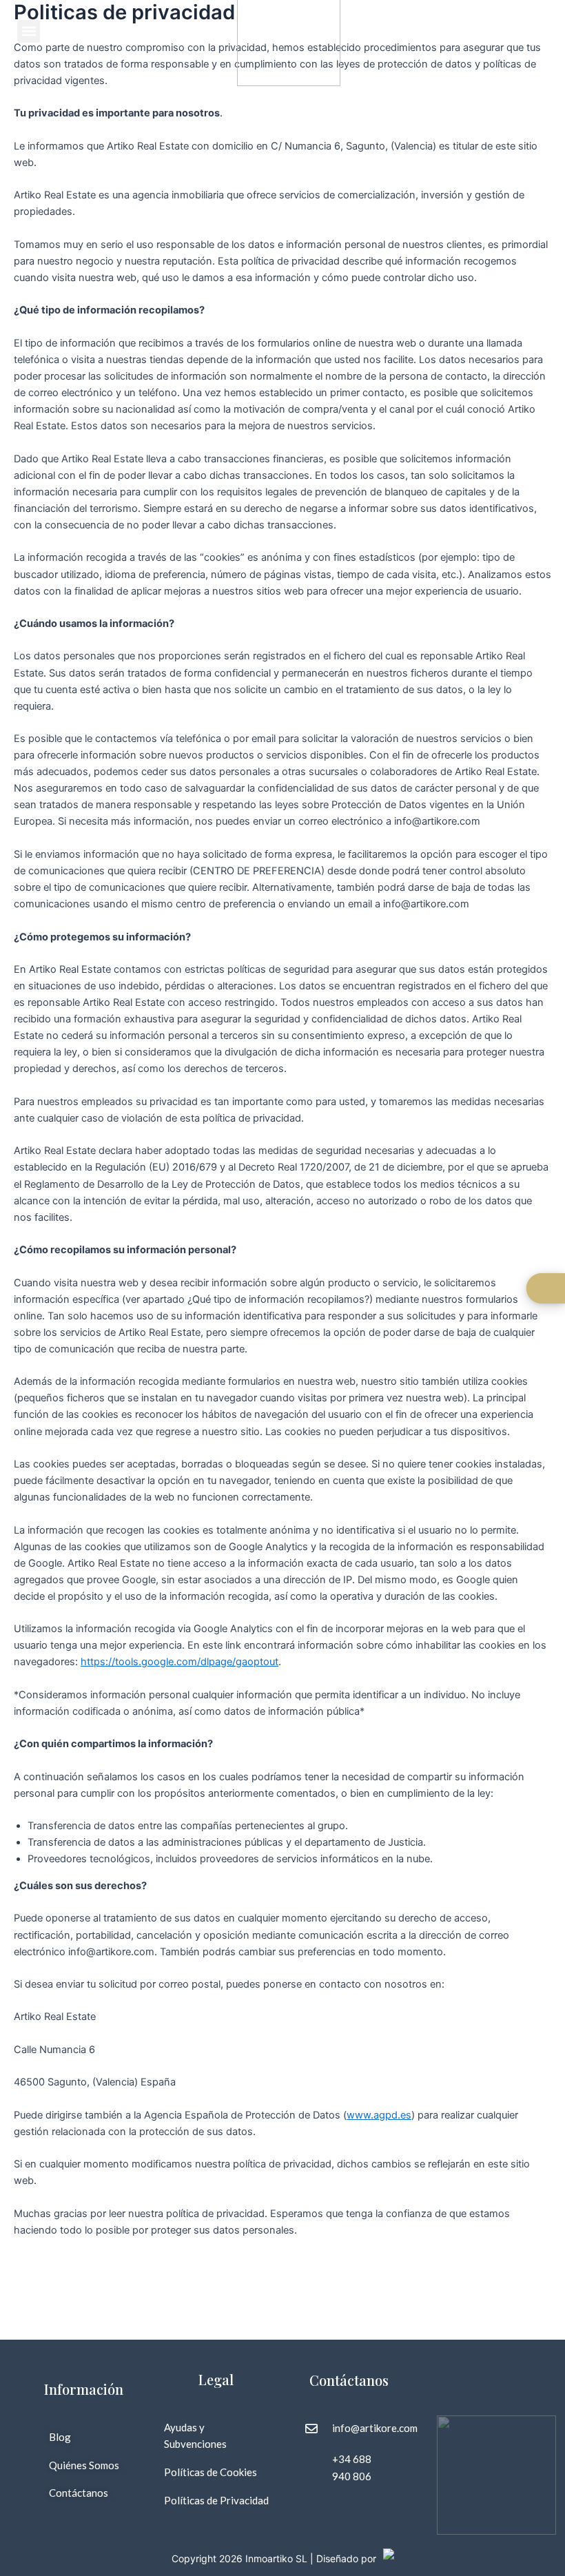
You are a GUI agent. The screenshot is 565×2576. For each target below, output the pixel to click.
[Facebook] (451, 2360)
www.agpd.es (379, 2115)
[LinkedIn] (481, 2388)
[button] (29, 31)
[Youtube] (511, 2360)
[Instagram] (481, 2360)
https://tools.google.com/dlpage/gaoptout (179, 1662)
